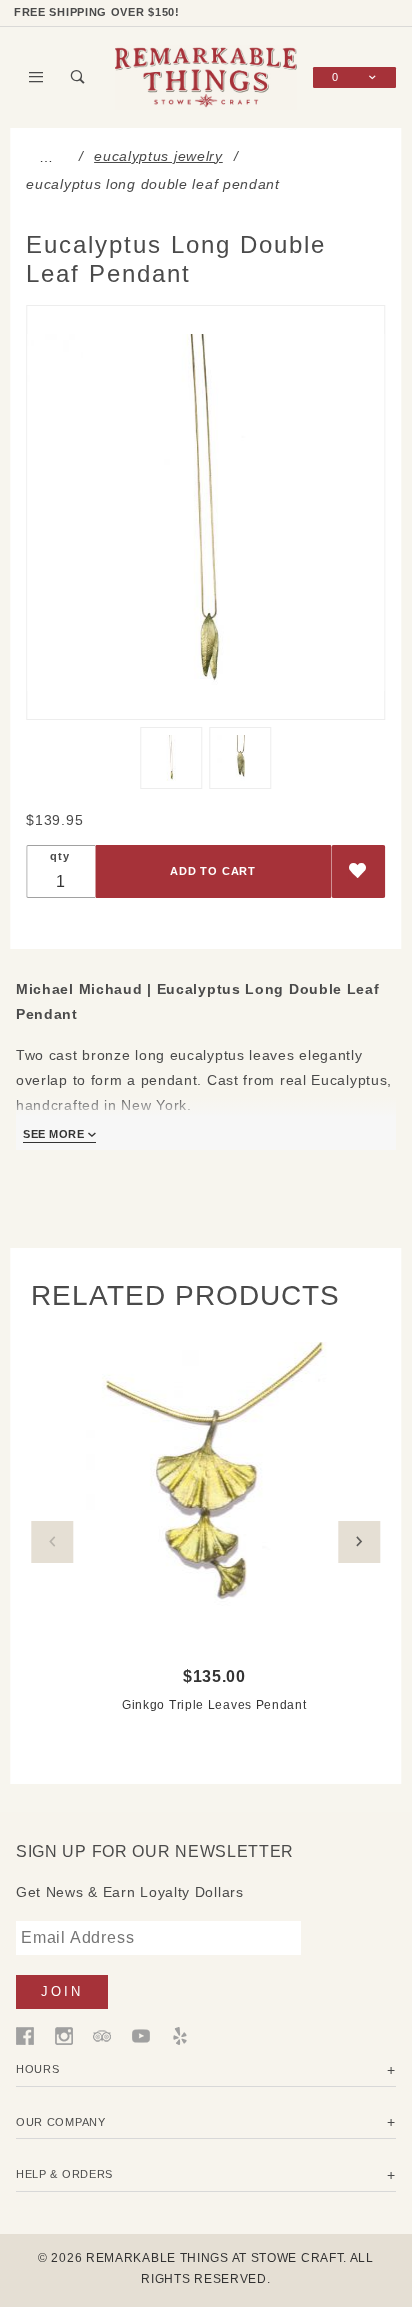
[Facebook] (25, 2035)
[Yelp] (180, 2035)
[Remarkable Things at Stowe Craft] (206, 76)
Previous (52, 1542)
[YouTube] (141, 2035)
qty (59, 856)
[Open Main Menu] (37, 77)
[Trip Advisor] (102, 2035)
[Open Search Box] (79, 77)
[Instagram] (64, 2035)
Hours (38, 2069)
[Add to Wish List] (358, 871)
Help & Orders (64, 2174)
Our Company (61, 2122)
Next (360, 1542)
